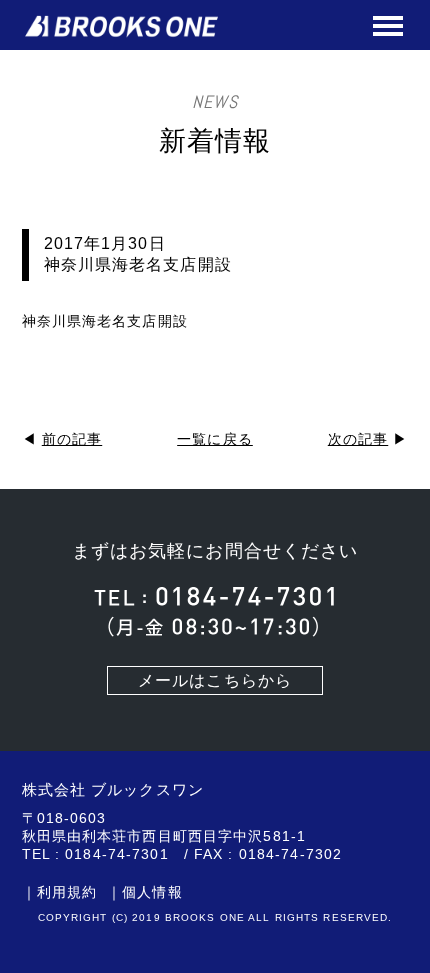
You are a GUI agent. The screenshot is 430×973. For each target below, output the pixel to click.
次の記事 (358, 439)
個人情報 (152, 892)
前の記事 (72, 439)
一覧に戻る (215, 439)
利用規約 (67, 892)
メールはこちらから (215, 680)
